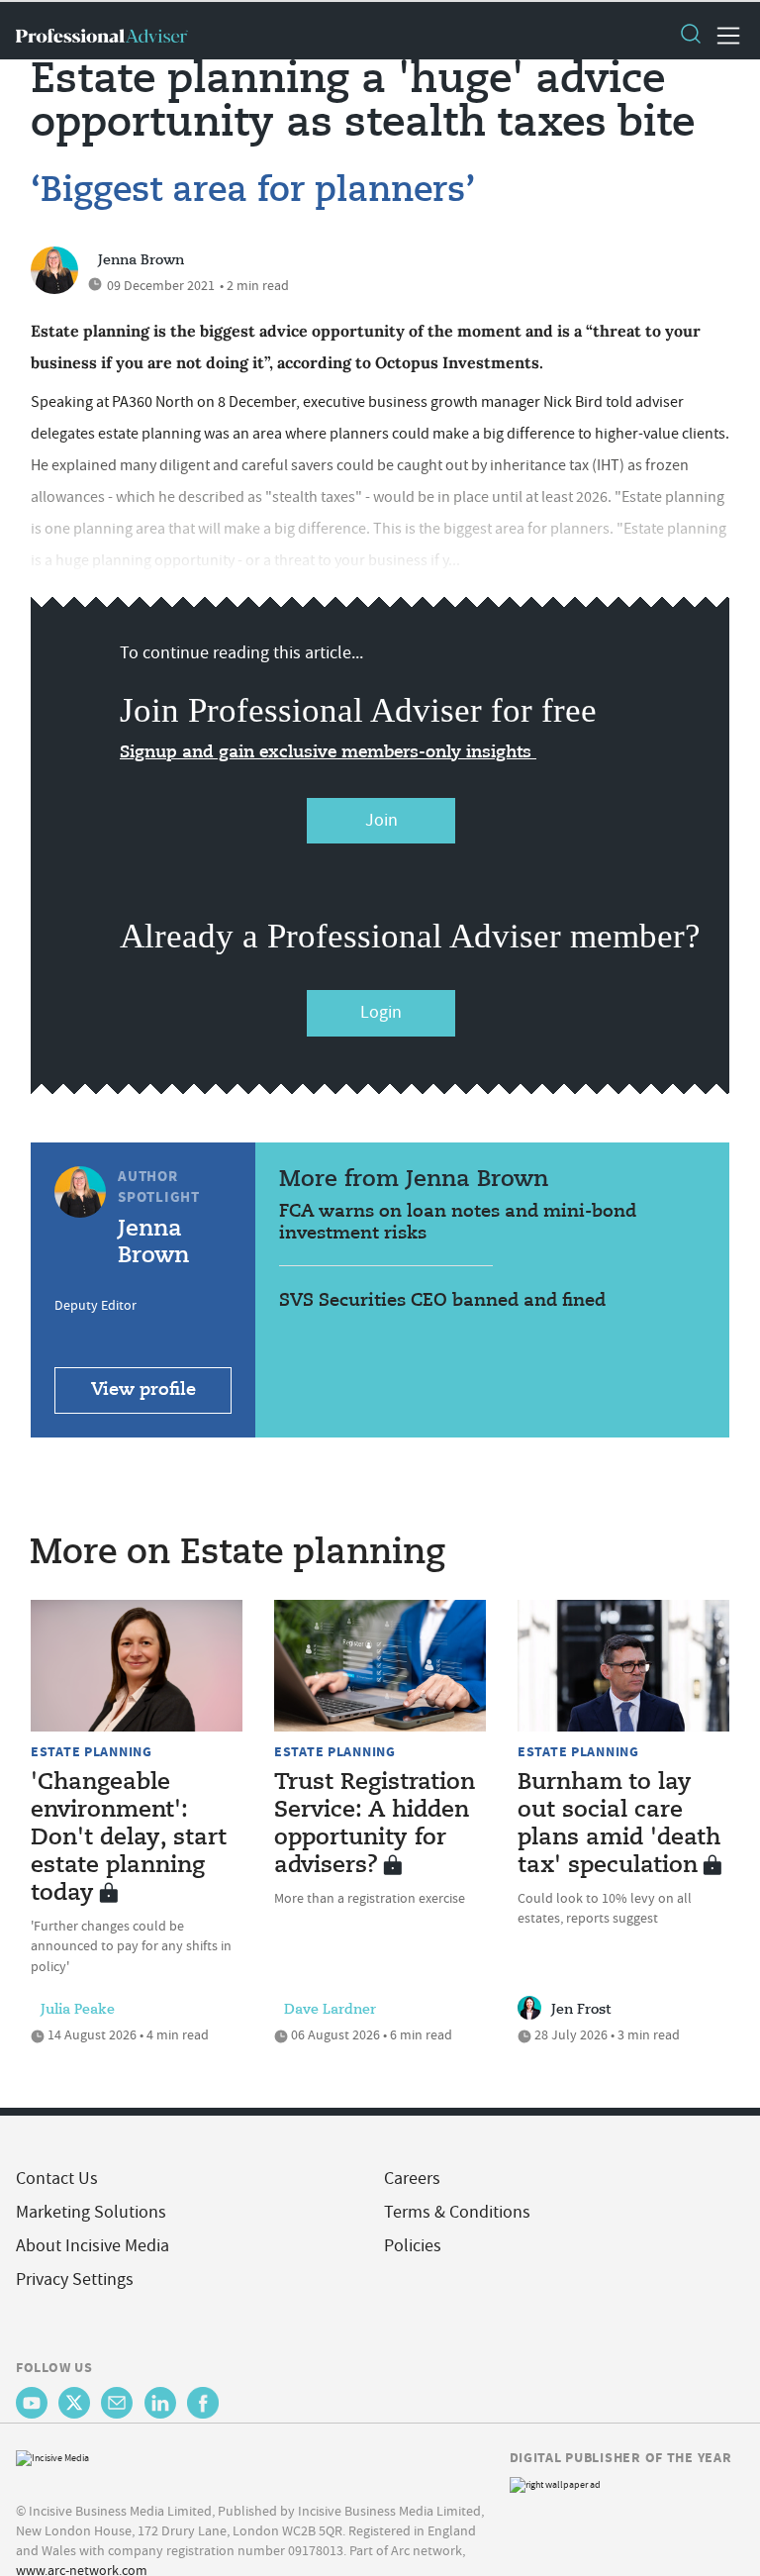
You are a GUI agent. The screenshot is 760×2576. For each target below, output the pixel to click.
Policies (413, 2246)
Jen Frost (581, 2010)
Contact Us (57, 2179)
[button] (690, 36)
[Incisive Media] (52, 2456)
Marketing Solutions (91, 2212)
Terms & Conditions (457, 2212)
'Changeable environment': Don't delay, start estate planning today (129, 1838)
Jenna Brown (141, 260)
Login (381, 1012)
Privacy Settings (75, 2279)
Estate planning (92, 1751)
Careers (412, 2179)
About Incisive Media (93, 2246)
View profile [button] (143, 1390)
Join (381, 820)
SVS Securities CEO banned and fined (442, 1301)
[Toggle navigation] (722, 36)
